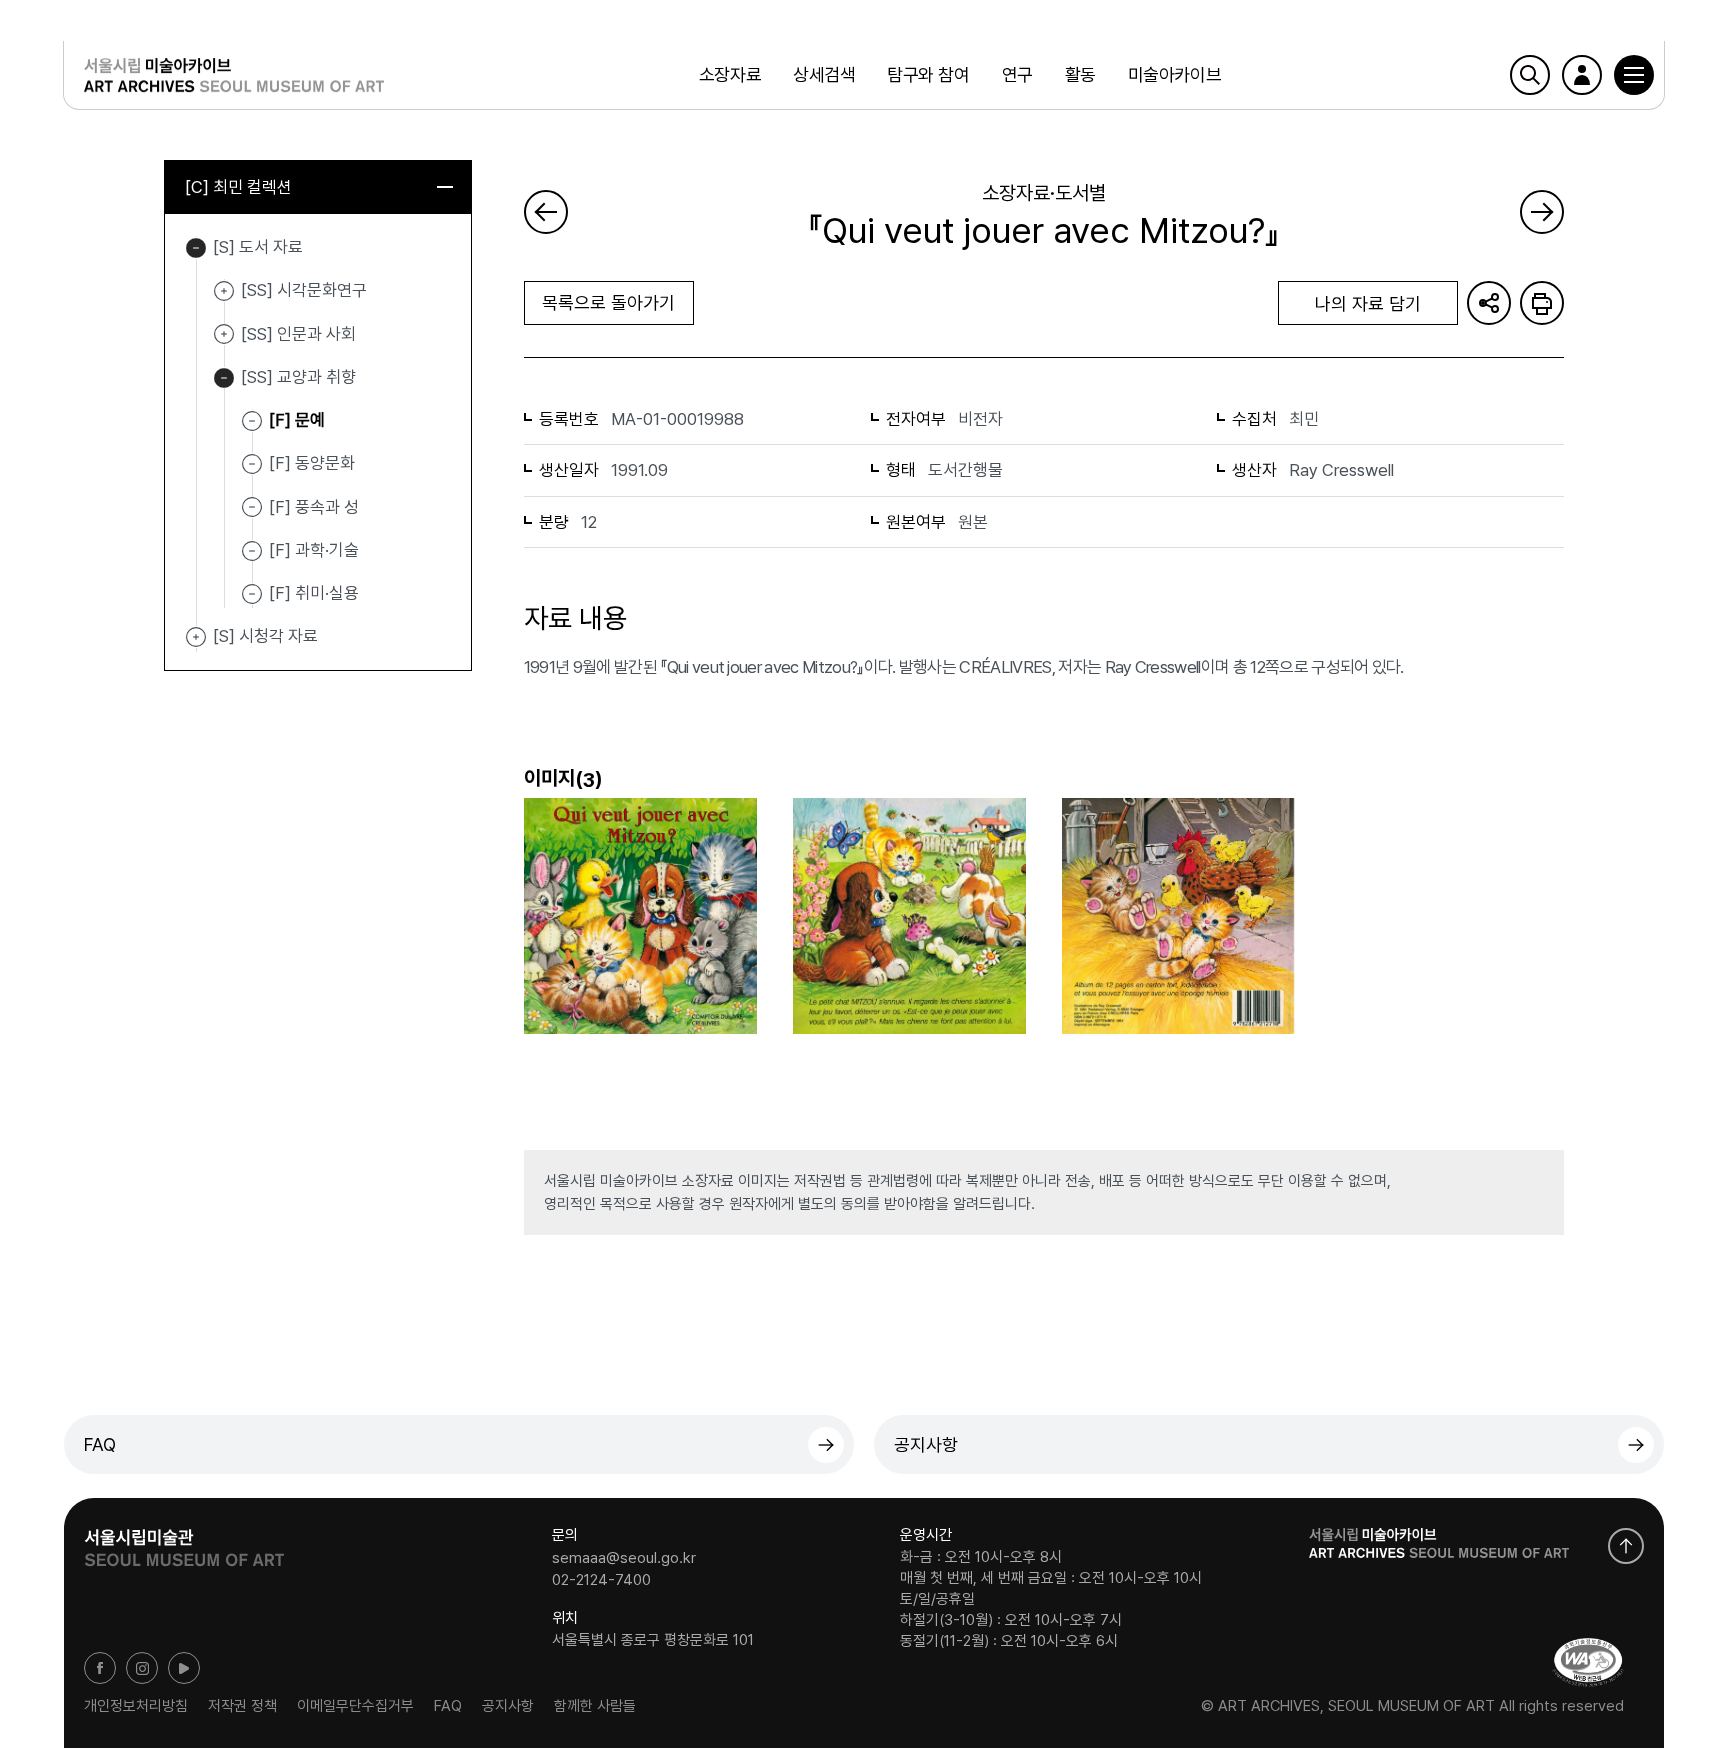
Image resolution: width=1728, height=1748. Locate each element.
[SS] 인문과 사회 (224, 335)
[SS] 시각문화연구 (224, 291)
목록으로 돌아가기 (608, 302)
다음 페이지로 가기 (1542, 212)
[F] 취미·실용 (314, 593)
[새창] (1588, 1662)
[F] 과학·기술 (314, 550)
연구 (1017, 74)
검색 (1530, 75)
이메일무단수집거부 (355, 1706)
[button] (1634, 75)
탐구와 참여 (928, 74)
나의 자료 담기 (1368, 303)
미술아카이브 (1174, 74)
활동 (1080, 74)
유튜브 (184, 1668)
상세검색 (824, 74)
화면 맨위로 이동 (1626, 1546)
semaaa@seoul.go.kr (624, 1558)
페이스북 (100, 1668)
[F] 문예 (297, 420)
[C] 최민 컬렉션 (238, 187)
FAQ (100, 1444)
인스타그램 (142, 1668)
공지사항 (926, 1444)
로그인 (1582, 75)
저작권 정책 (242, 1706)
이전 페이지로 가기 (546, 212)
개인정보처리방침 (136, 1706)
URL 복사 (1489, 303)
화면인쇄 (1542, 303)
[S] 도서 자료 (196, 248)
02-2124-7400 (601, 1579)
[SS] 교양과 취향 (224, 378)
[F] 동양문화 (312, 463)
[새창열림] (184, 1541)
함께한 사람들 (595, 1706)
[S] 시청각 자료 (196, 637)
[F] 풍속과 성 (314, 506)
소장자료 (730, 74)
